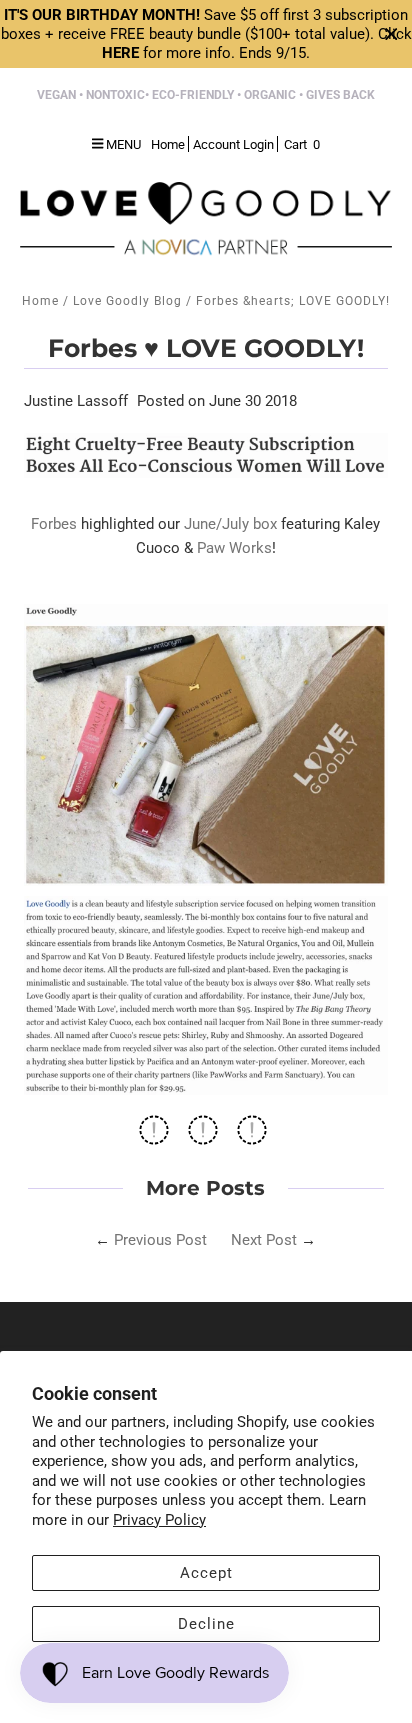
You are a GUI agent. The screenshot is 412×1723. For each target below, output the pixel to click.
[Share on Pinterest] (252, 1136)
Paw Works (234, 548)
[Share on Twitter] (203, 1136)
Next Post (264, 1240)
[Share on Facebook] (154, 1136)
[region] (206, 34)
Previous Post (160, 1240)
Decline (206, 1624)
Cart (302, 144)
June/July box (230, 524)
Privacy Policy (159, 1520)
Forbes (54, 524)
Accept (206, 1573)
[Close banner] (391, 34)
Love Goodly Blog (127, 301)
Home (40, 301)
